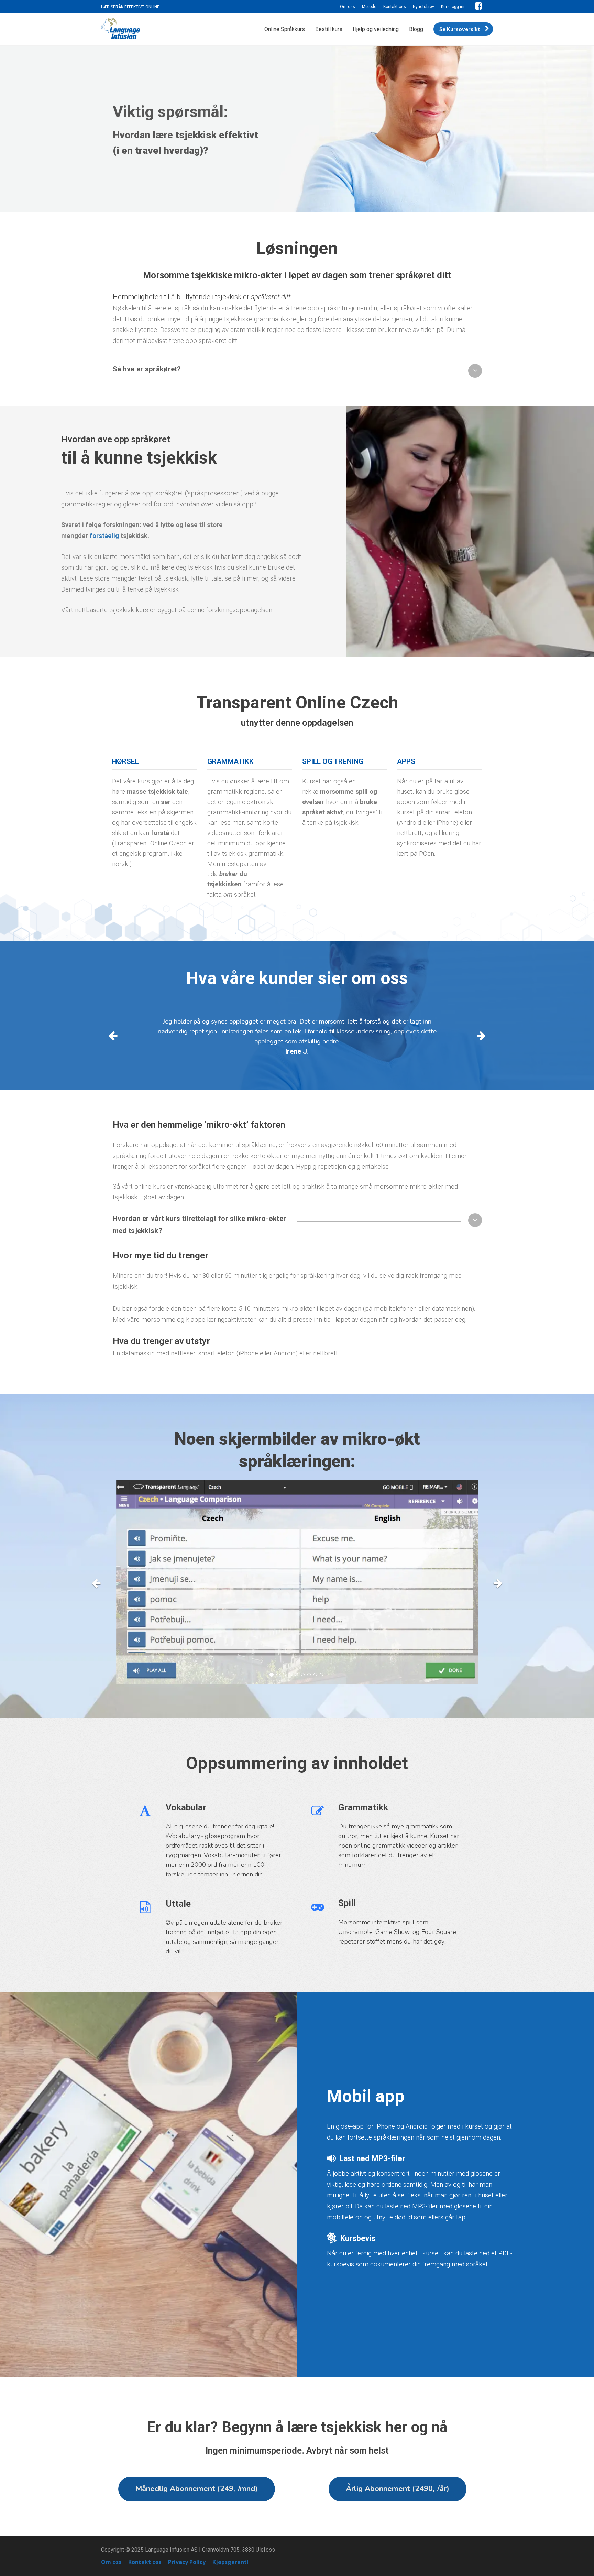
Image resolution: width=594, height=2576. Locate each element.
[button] (475, 371)
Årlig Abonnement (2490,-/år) (398, 2489)
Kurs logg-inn (453, 7)
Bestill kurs (329, 29)
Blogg (416, 29)
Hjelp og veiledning (376, 29)
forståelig (104, 536)
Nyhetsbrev (423, 7)
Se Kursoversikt (460, 29)
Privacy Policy (187, 2562)
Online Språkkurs (285, 29)
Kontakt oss (395, 7)
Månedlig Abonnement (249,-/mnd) (197, 2489)
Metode (369, 7)
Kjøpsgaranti (230, 2562)
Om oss (348, 7)
